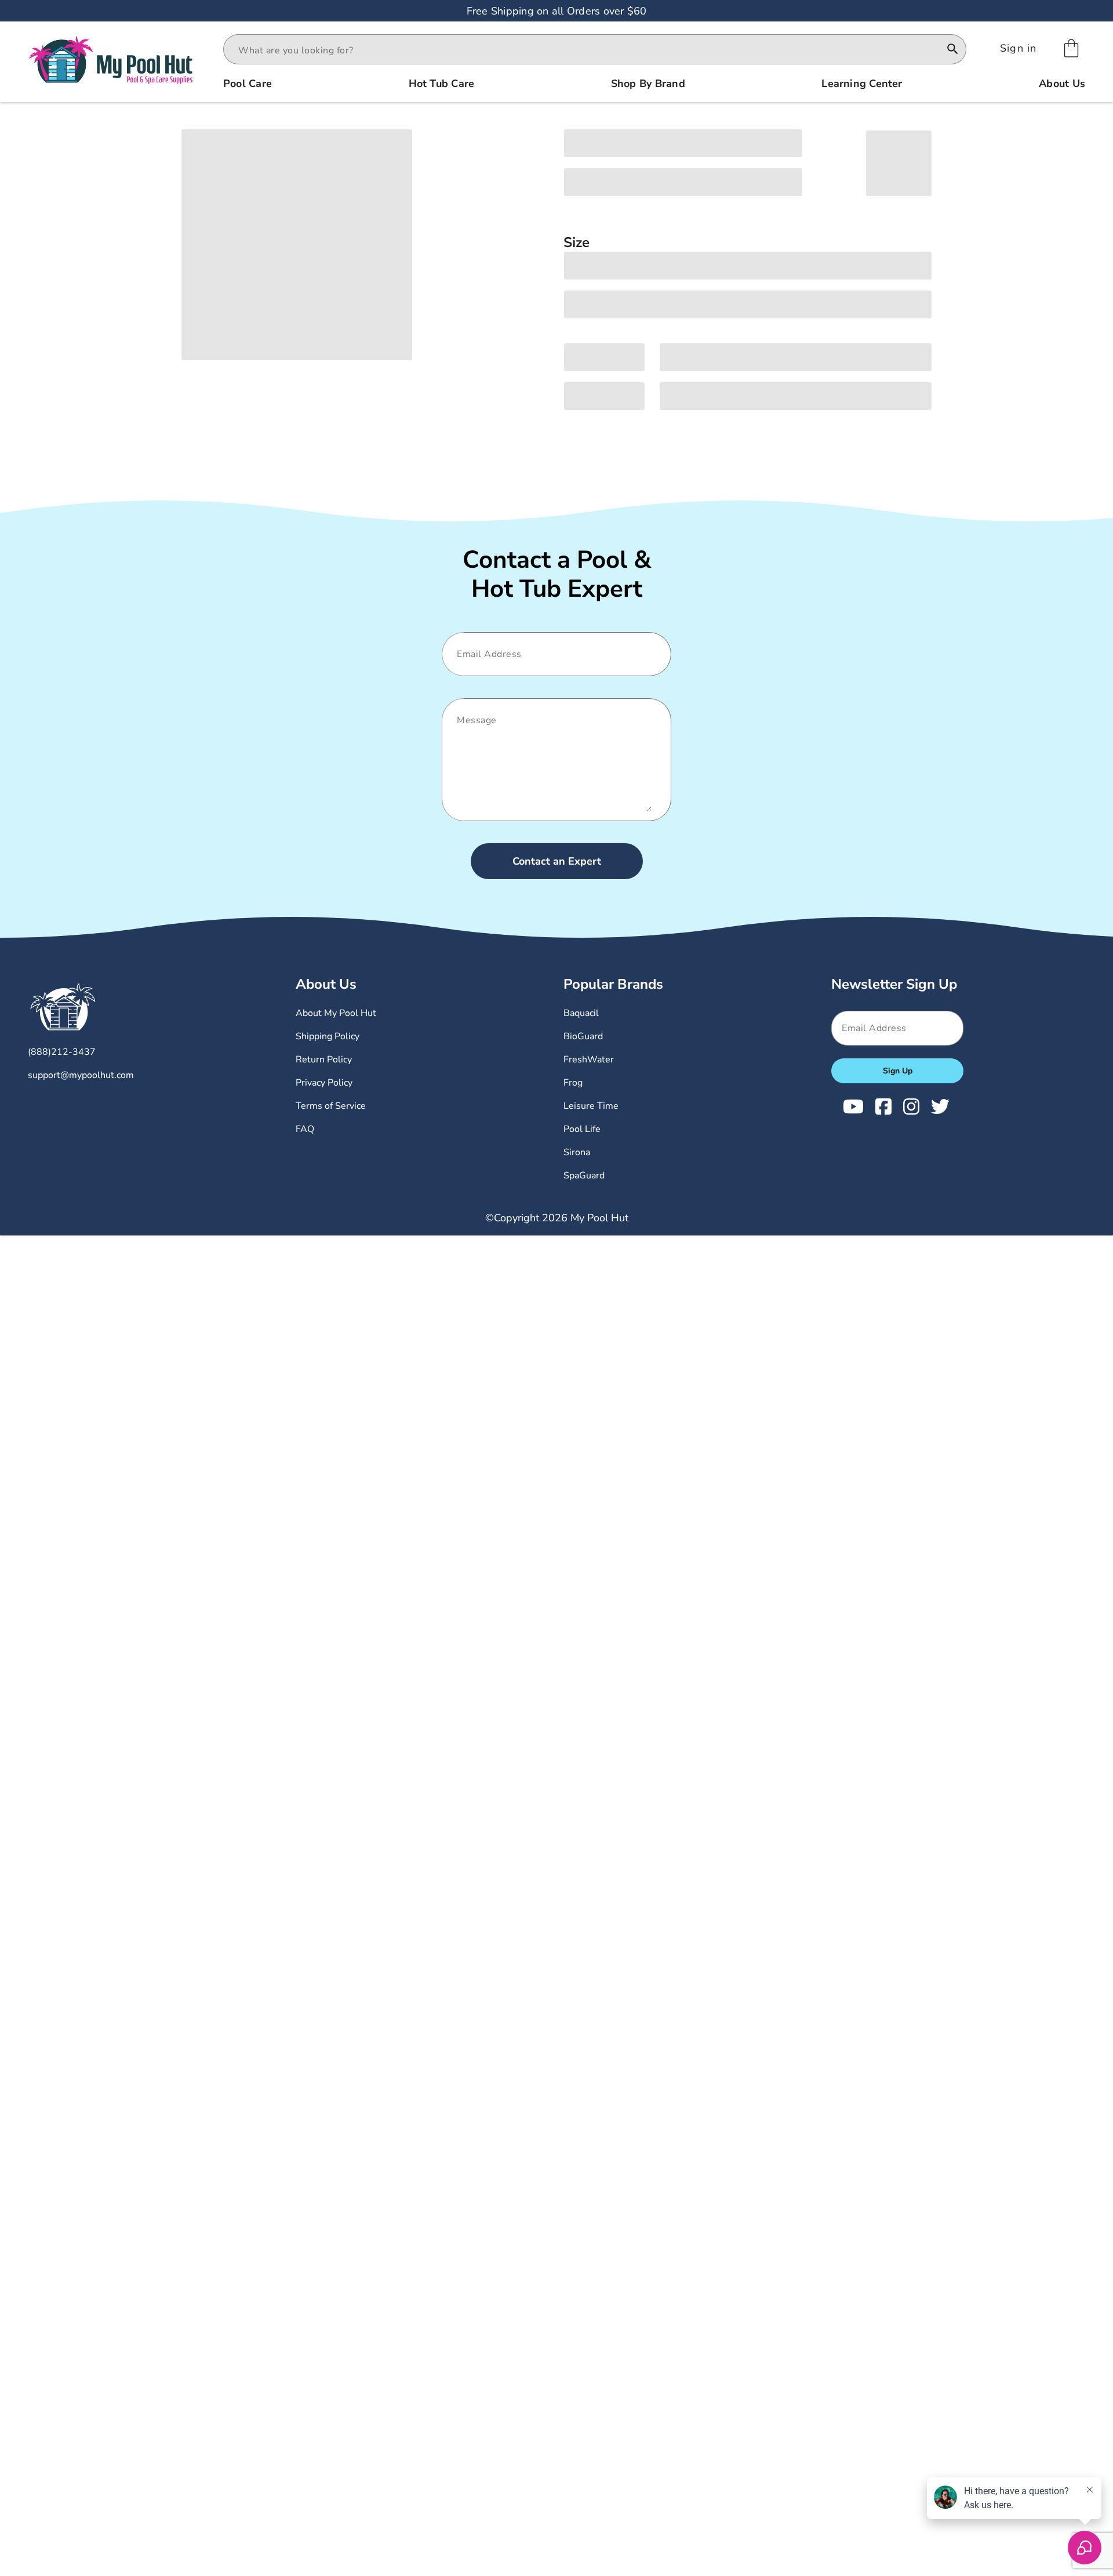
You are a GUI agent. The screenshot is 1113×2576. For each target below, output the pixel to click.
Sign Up (898, 1071)
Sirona (577, 1152)
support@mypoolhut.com (81, 1075)
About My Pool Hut (336, 1013)
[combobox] (584, 50)
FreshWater (589, 1060)
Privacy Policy (324, 1083)
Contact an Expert (557, 861)
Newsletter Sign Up (894, 984)
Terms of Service (331, 1106)
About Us (326, 984)
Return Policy (324, 1060)
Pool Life (582, 1129)
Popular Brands (613, 984)
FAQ (305, 1129)
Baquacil (581, 1013)
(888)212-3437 (62, 1052)
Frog (573, 1083)
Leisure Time (591, 1106)
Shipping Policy (328, 1036)
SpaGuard (584, 1175)
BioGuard (583, 1036)
